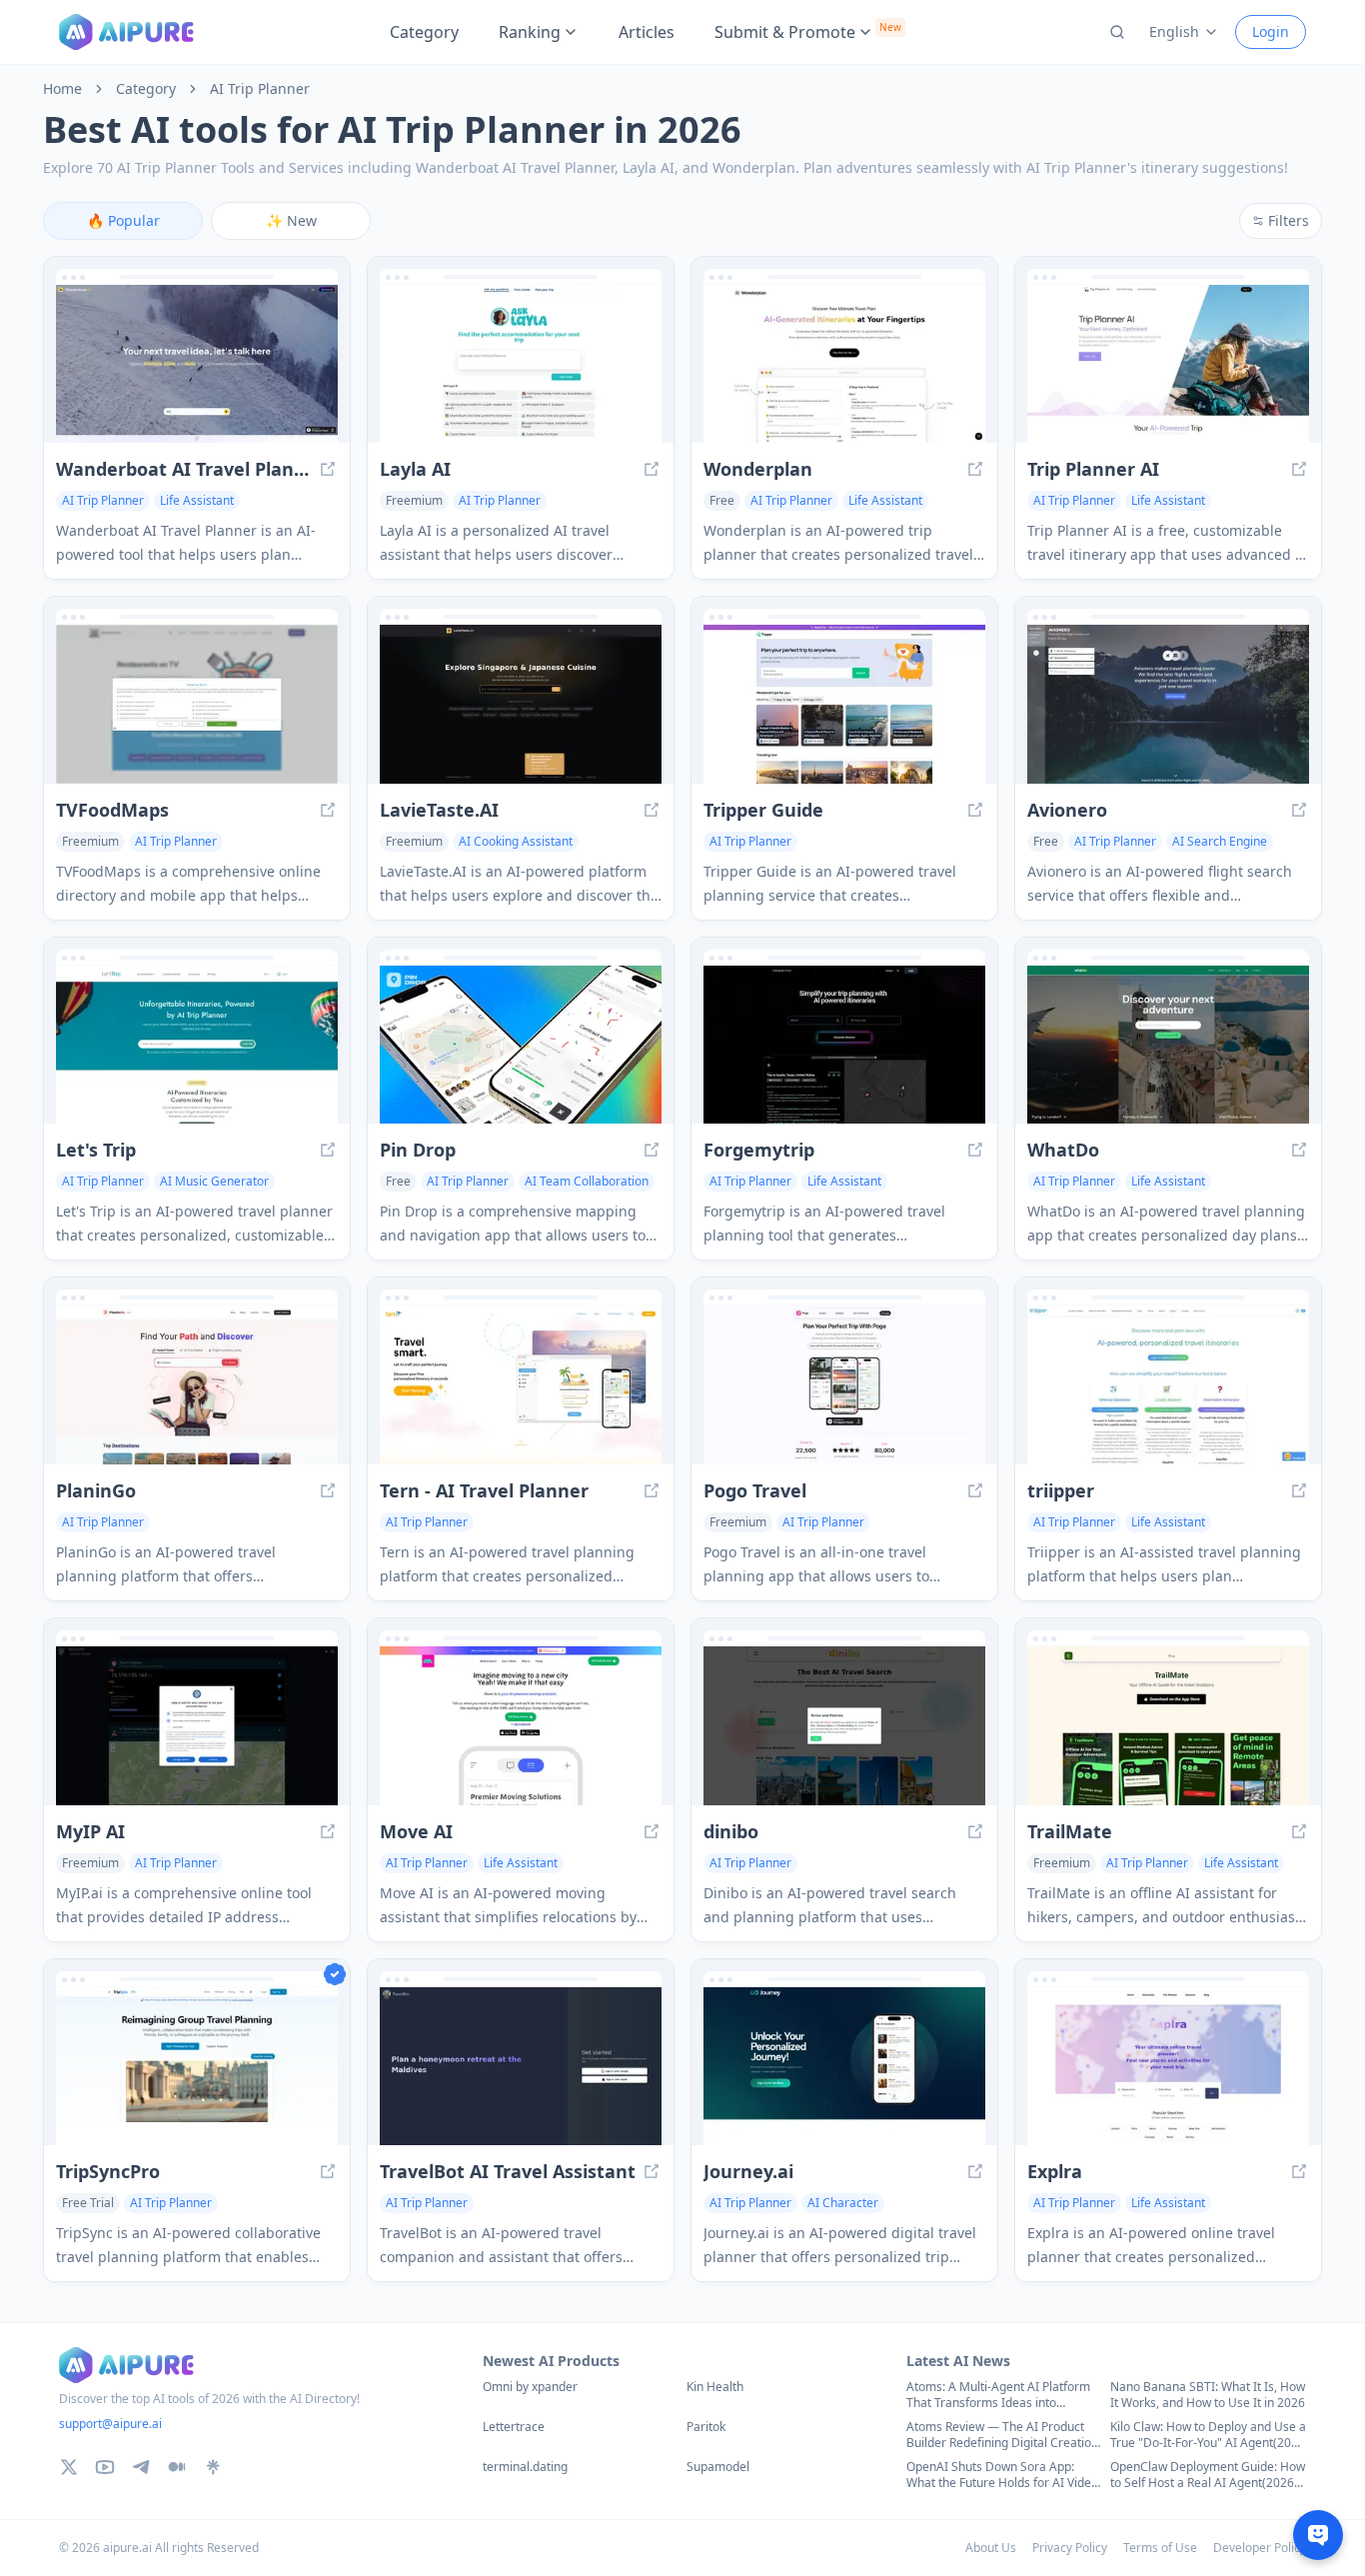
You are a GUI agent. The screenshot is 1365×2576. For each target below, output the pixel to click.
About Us (991, 2548)
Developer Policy (1260, 2548)
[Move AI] (521, 1726)
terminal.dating (525, 2467)
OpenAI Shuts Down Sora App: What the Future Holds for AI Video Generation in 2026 (1002, 2475)
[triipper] (1168, 1385)
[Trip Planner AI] (1168, 364)
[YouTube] (105, 2467)
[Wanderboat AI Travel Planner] (197, 364)
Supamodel (718, 2467)
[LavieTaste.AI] (521, 704)
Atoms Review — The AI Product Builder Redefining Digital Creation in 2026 (1002, 2435)
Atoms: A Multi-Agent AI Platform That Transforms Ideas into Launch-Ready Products (998, 2395)
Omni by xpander (530, 2387)
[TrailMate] (1168, 1726)
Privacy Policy (1070, 2548)
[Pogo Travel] (844, 1385)
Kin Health (715, 2387)
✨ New (291, 220)
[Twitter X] (69, 2467)
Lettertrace (514, 2427)
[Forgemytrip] (844, 1045)
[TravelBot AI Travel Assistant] (521, 2067)
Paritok (706, 2427)
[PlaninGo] (197, 1385)
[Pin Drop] (521, 1045)
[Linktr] (213, 2467)
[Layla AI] (521, 364)
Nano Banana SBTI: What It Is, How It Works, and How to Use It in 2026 (1208, 2395)
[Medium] (177, 2467)
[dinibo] (844, 1726)
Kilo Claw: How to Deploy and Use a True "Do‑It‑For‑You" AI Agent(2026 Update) (1208, 2435)
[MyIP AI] (197, 1726)
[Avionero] (1168, 704)
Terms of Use (1160, 2548)
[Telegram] (141, 2467)
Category (424, 32)
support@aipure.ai (110, 2424)
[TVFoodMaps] (197, 704)
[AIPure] (126, 32)
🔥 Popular (123, 220)
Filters (1289, 220)
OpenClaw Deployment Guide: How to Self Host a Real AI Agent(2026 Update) (1208, 2475)
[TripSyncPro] (197, 2067)
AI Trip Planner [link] (260, 89)
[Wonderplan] (844, 364)
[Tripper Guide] (844, 704)
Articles (647, 32)
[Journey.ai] (844, 2067)
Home (62, 89)
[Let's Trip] (197, 1045)
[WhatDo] (1168, 1045)
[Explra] (1168, 2067)
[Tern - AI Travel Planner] (521, 1385)
